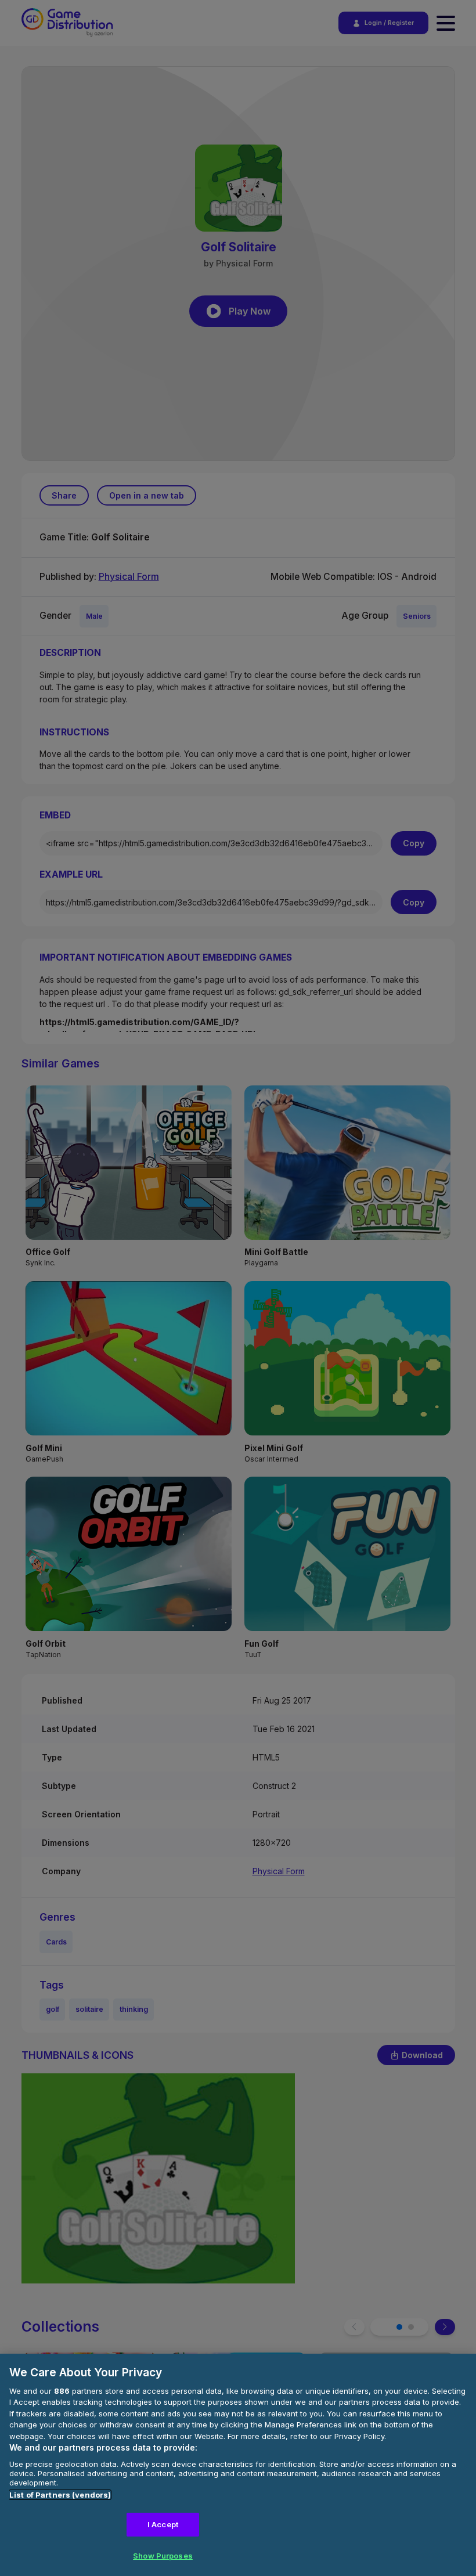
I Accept (163, 2524)
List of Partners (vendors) (60, 2495)
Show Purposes (163, 2556)
